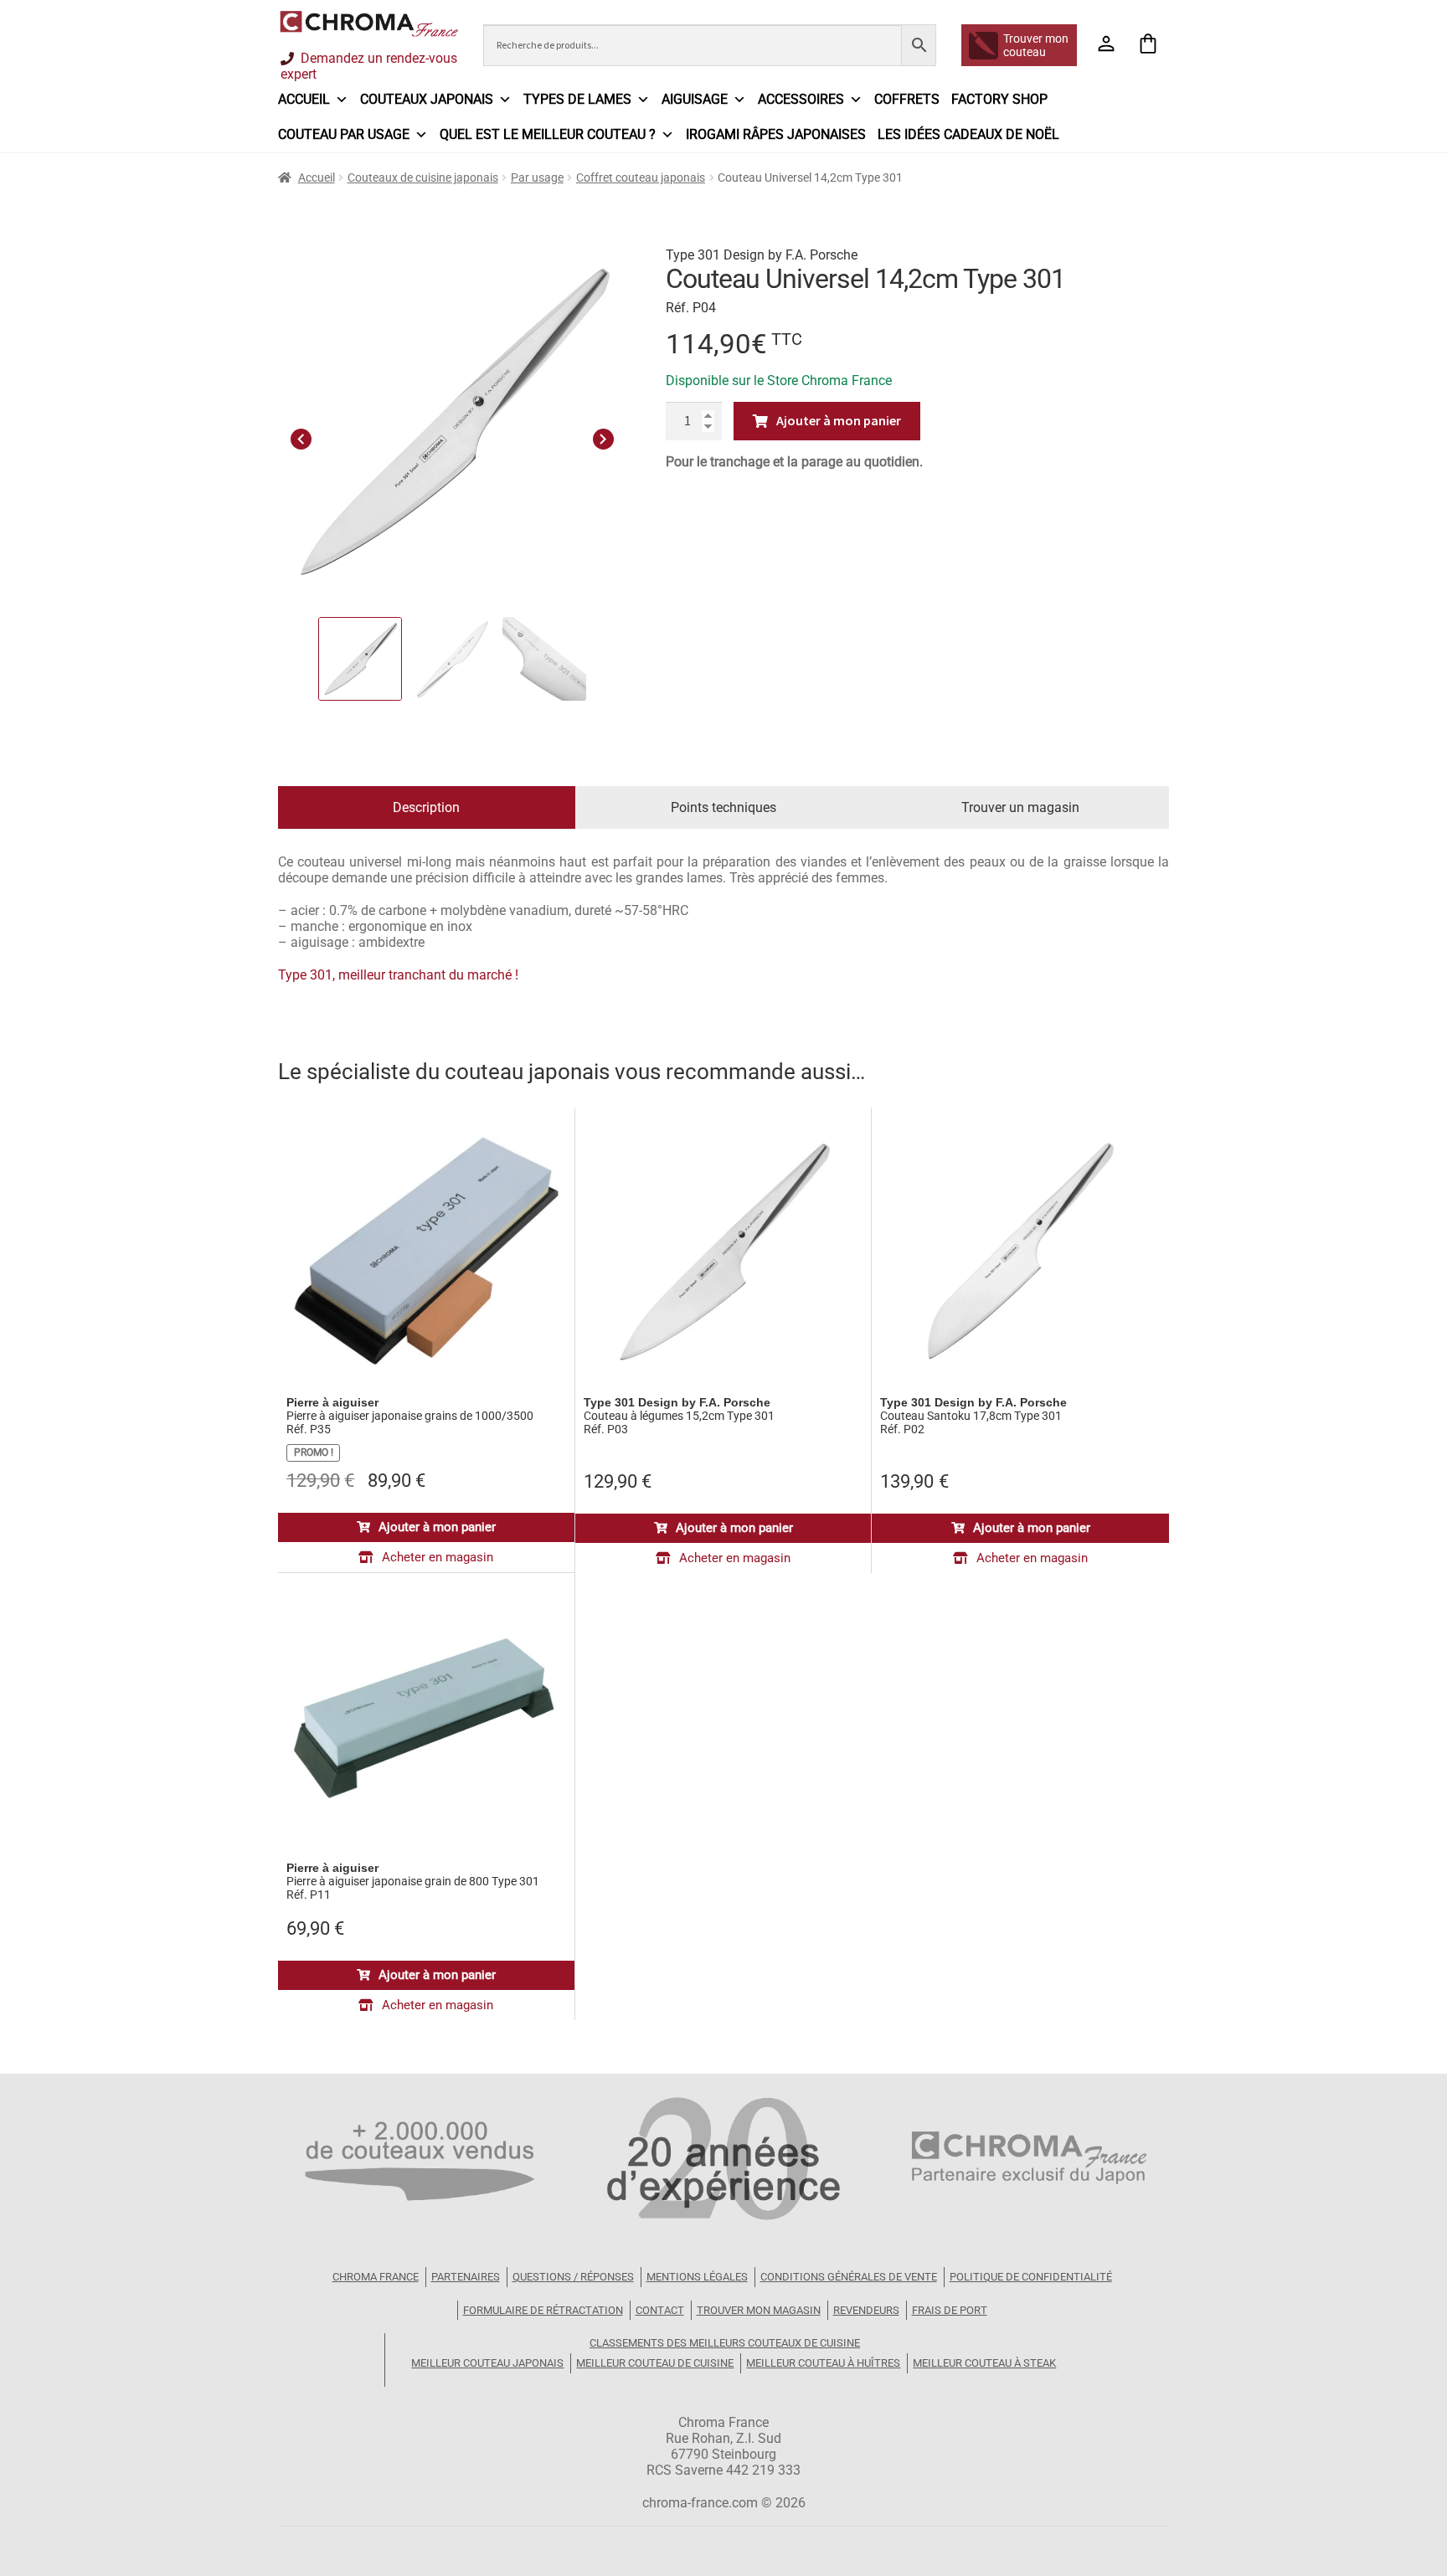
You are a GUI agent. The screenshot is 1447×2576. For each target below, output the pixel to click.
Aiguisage (695, 99)
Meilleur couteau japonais (487, 2363)
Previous (301, 437)
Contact (660, 2310)
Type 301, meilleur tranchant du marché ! (398, 975)
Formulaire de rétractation (543, 2310)
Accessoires (801, 99)
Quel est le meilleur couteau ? (548, 134)
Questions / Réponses (573, 2277)
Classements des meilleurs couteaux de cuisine (725, 2343)
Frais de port (950, 2310)
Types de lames (577, 99)
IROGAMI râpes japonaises (776, 134)
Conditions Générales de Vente (849, 2277)
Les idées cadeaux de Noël (968, 134)
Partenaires (466, 2277)
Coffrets (907, 99)
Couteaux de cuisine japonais (423, 177)
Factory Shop (999, 99)
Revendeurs (866, 2310)
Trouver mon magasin (759, 2310)
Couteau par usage (344, 134)
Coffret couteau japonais (641, 177)
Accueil (304, 99)
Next (603, 437)
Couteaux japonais (427, 99)
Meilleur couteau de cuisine (655, 2363)
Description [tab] (426, 807)
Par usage (537, 177)
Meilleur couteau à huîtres (823, 2363)
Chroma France (376, 2277)
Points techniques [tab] (723, 807)
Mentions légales (697, 2277)
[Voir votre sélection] (1148, 45)
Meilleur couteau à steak (984, 2363)
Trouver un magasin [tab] (1020, 807)
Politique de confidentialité (1031, 2277)
